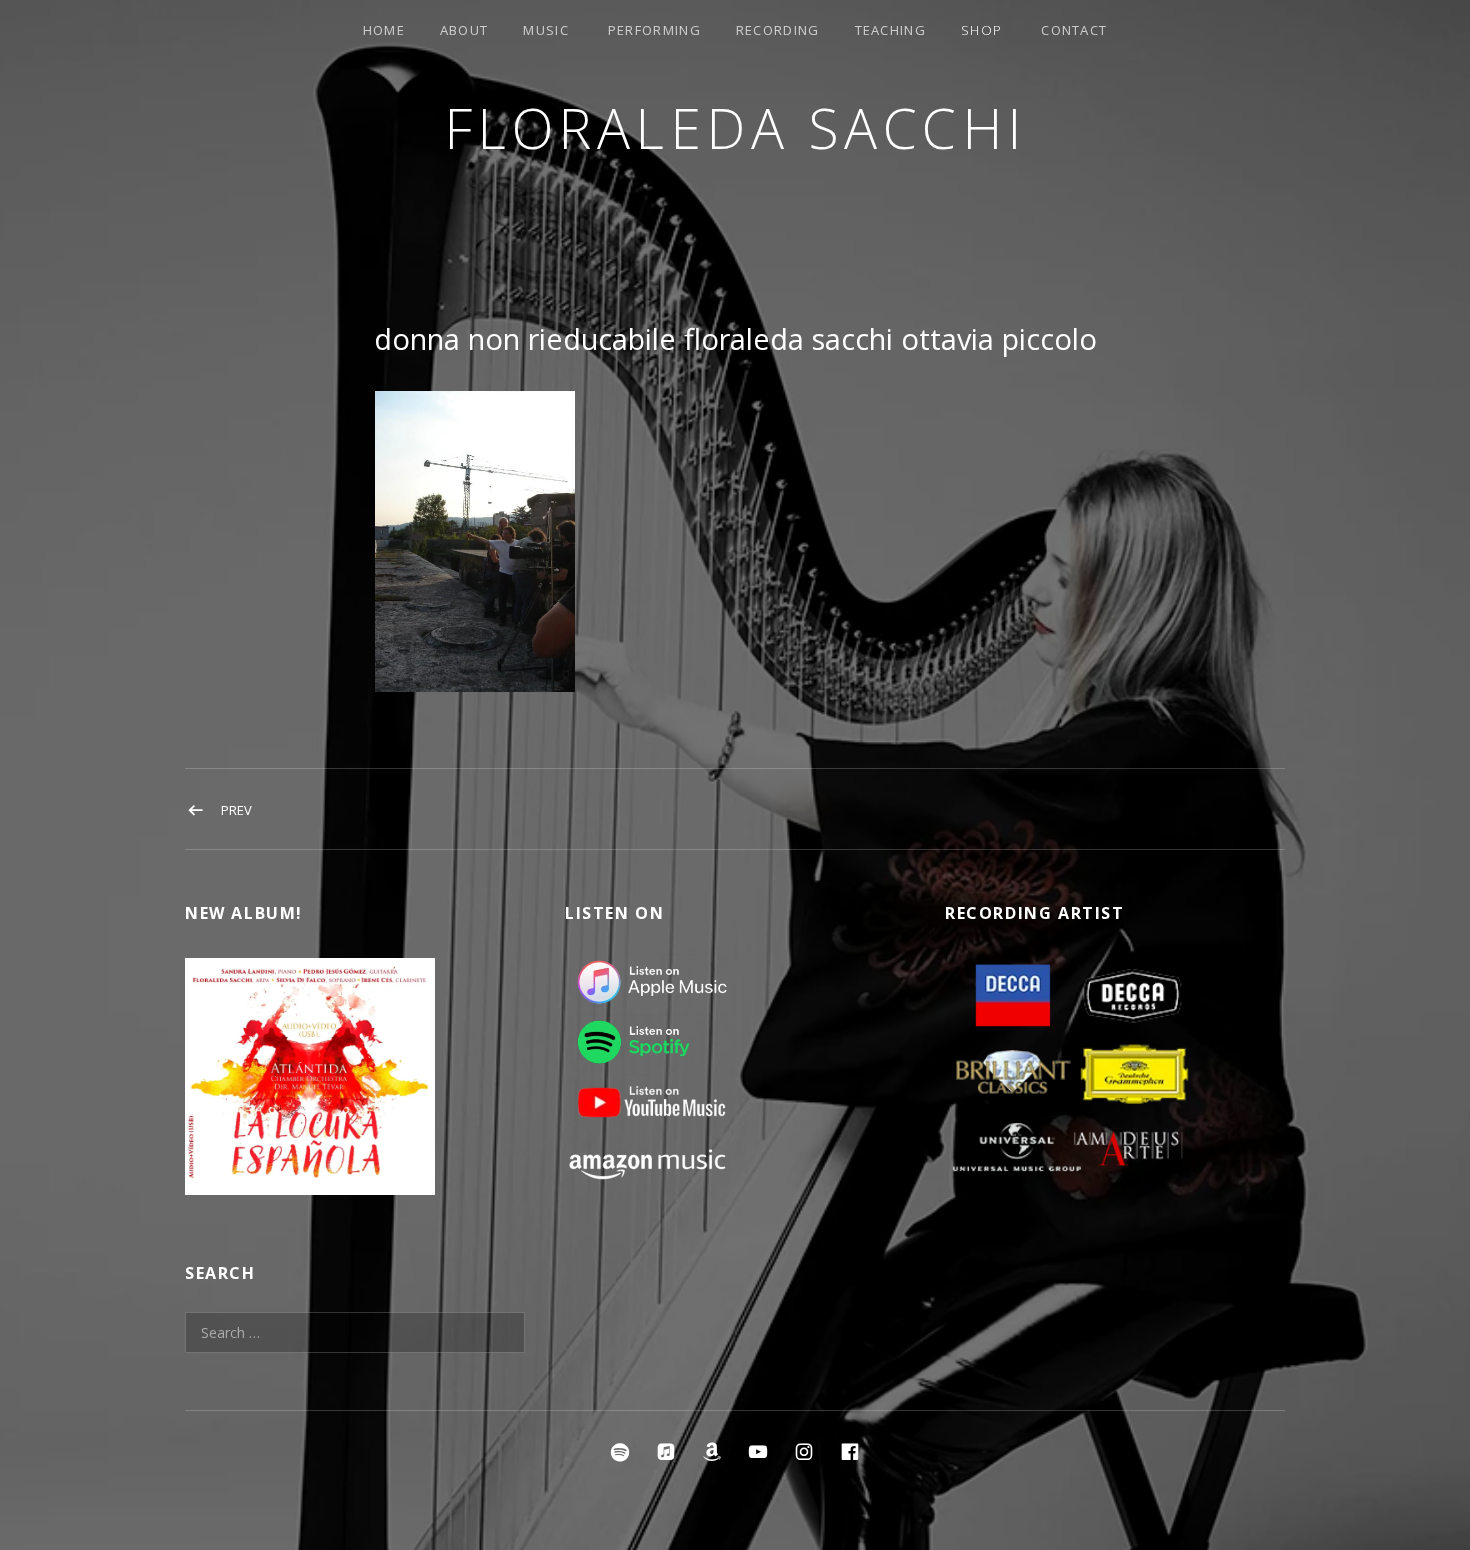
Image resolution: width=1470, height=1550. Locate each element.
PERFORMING (654, 30)
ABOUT (464, 30)
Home (384, 30)
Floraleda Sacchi (735, 127)
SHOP (981, 30)
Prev (236, 810)
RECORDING (778, 30)
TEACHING (890, 30)
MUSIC (546, 30)
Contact (1074, 30)
